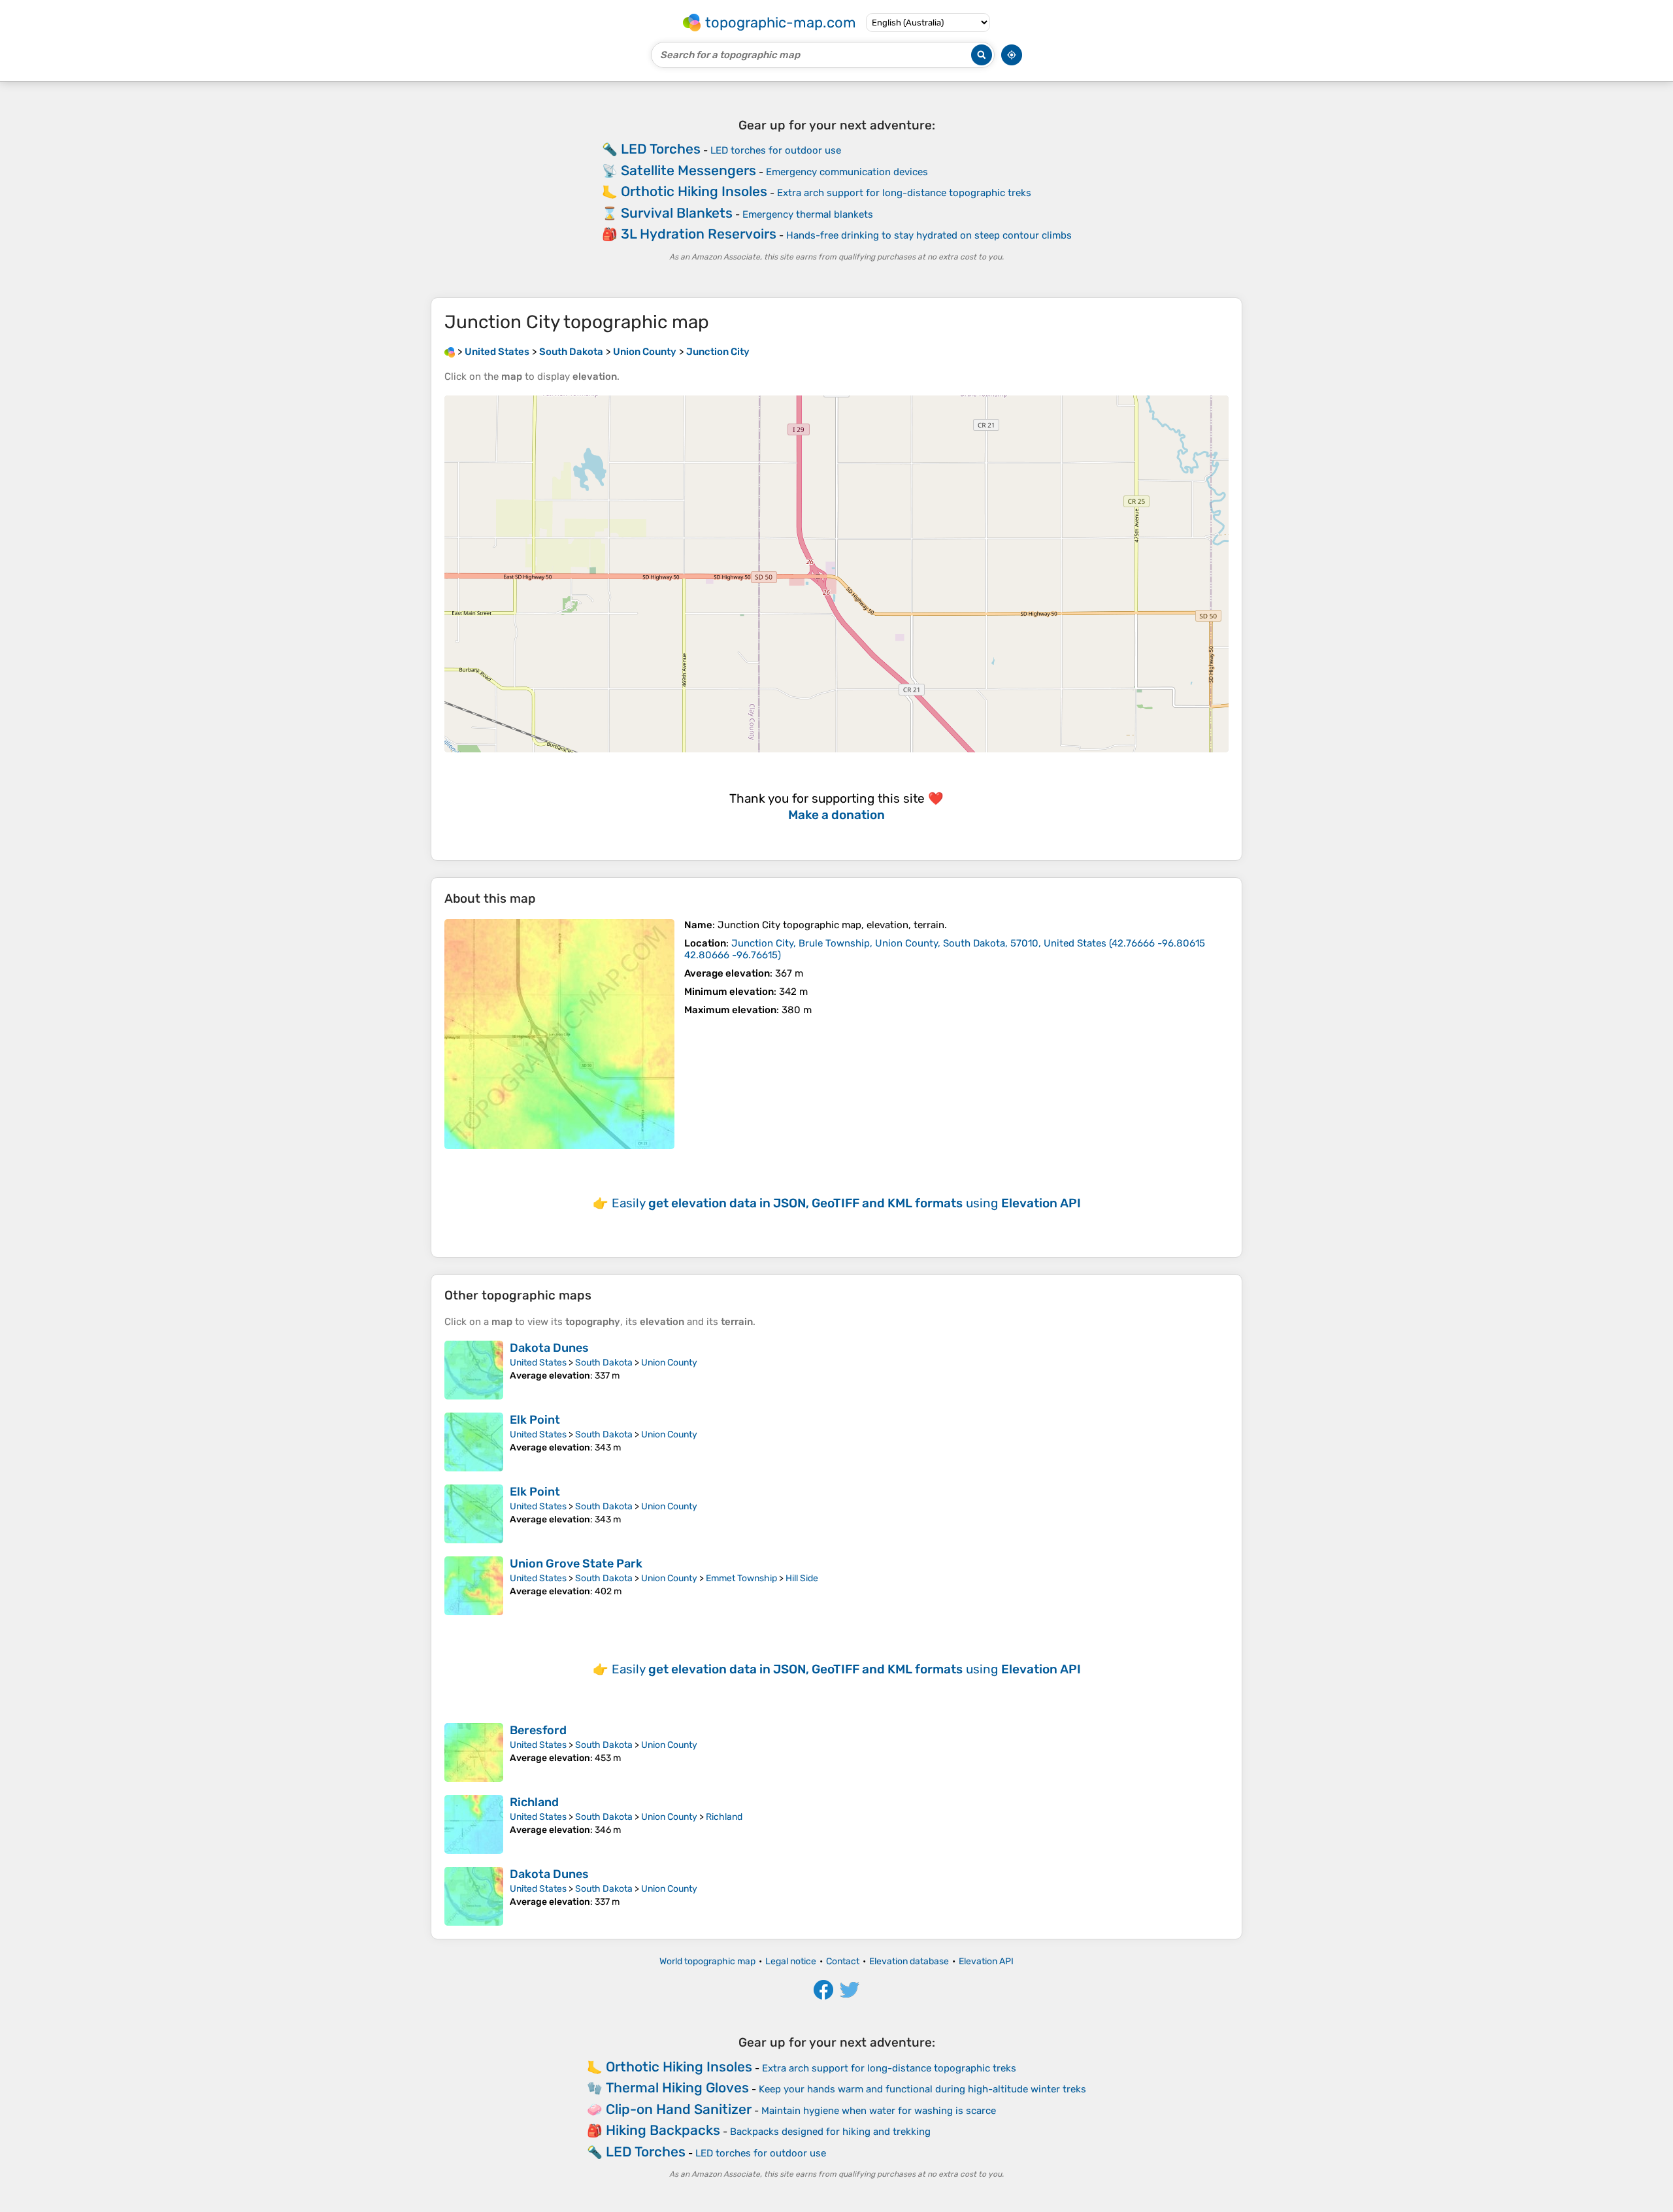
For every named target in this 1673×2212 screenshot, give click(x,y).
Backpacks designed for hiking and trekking (830, 2132)
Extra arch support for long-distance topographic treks (904, 193)
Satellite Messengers (688, 170)
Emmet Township (741, 1578)
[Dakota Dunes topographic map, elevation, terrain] (474, 1370)
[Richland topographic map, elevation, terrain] (474, 1824)
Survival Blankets (677, 213)
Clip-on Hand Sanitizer (679, 2109)
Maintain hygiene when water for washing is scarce (879, 2111)
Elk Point (535, 1420)
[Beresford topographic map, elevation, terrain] (474, 1752)
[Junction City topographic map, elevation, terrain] (559, 1034)
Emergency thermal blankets (808, 214)
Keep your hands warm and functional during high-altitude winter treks (922, 2089)
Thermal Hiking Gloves (677, 2087)
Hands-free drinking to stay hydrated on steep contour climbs (929, 235)
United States (538, 1363)
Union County (669, 1363)
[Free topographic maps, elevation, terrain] (450, 352)
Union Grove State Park (576, 1564)
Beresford (538, 1730)
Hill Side (802, 1578)
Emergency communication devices (847, 172)
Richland (534, 1802)
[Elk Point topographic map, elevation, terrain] (474, 1442)
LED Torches (661, 149)
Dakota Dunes (549, 1348)
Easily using (846, 1203)
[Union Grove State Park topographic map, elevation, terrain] (474, 1586)
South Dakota (604, 1363)
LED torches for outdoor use (776, 150)
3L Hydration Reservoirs (699, 234)
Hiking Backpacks (663, 2130)
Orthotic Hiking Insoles (694, 191)
